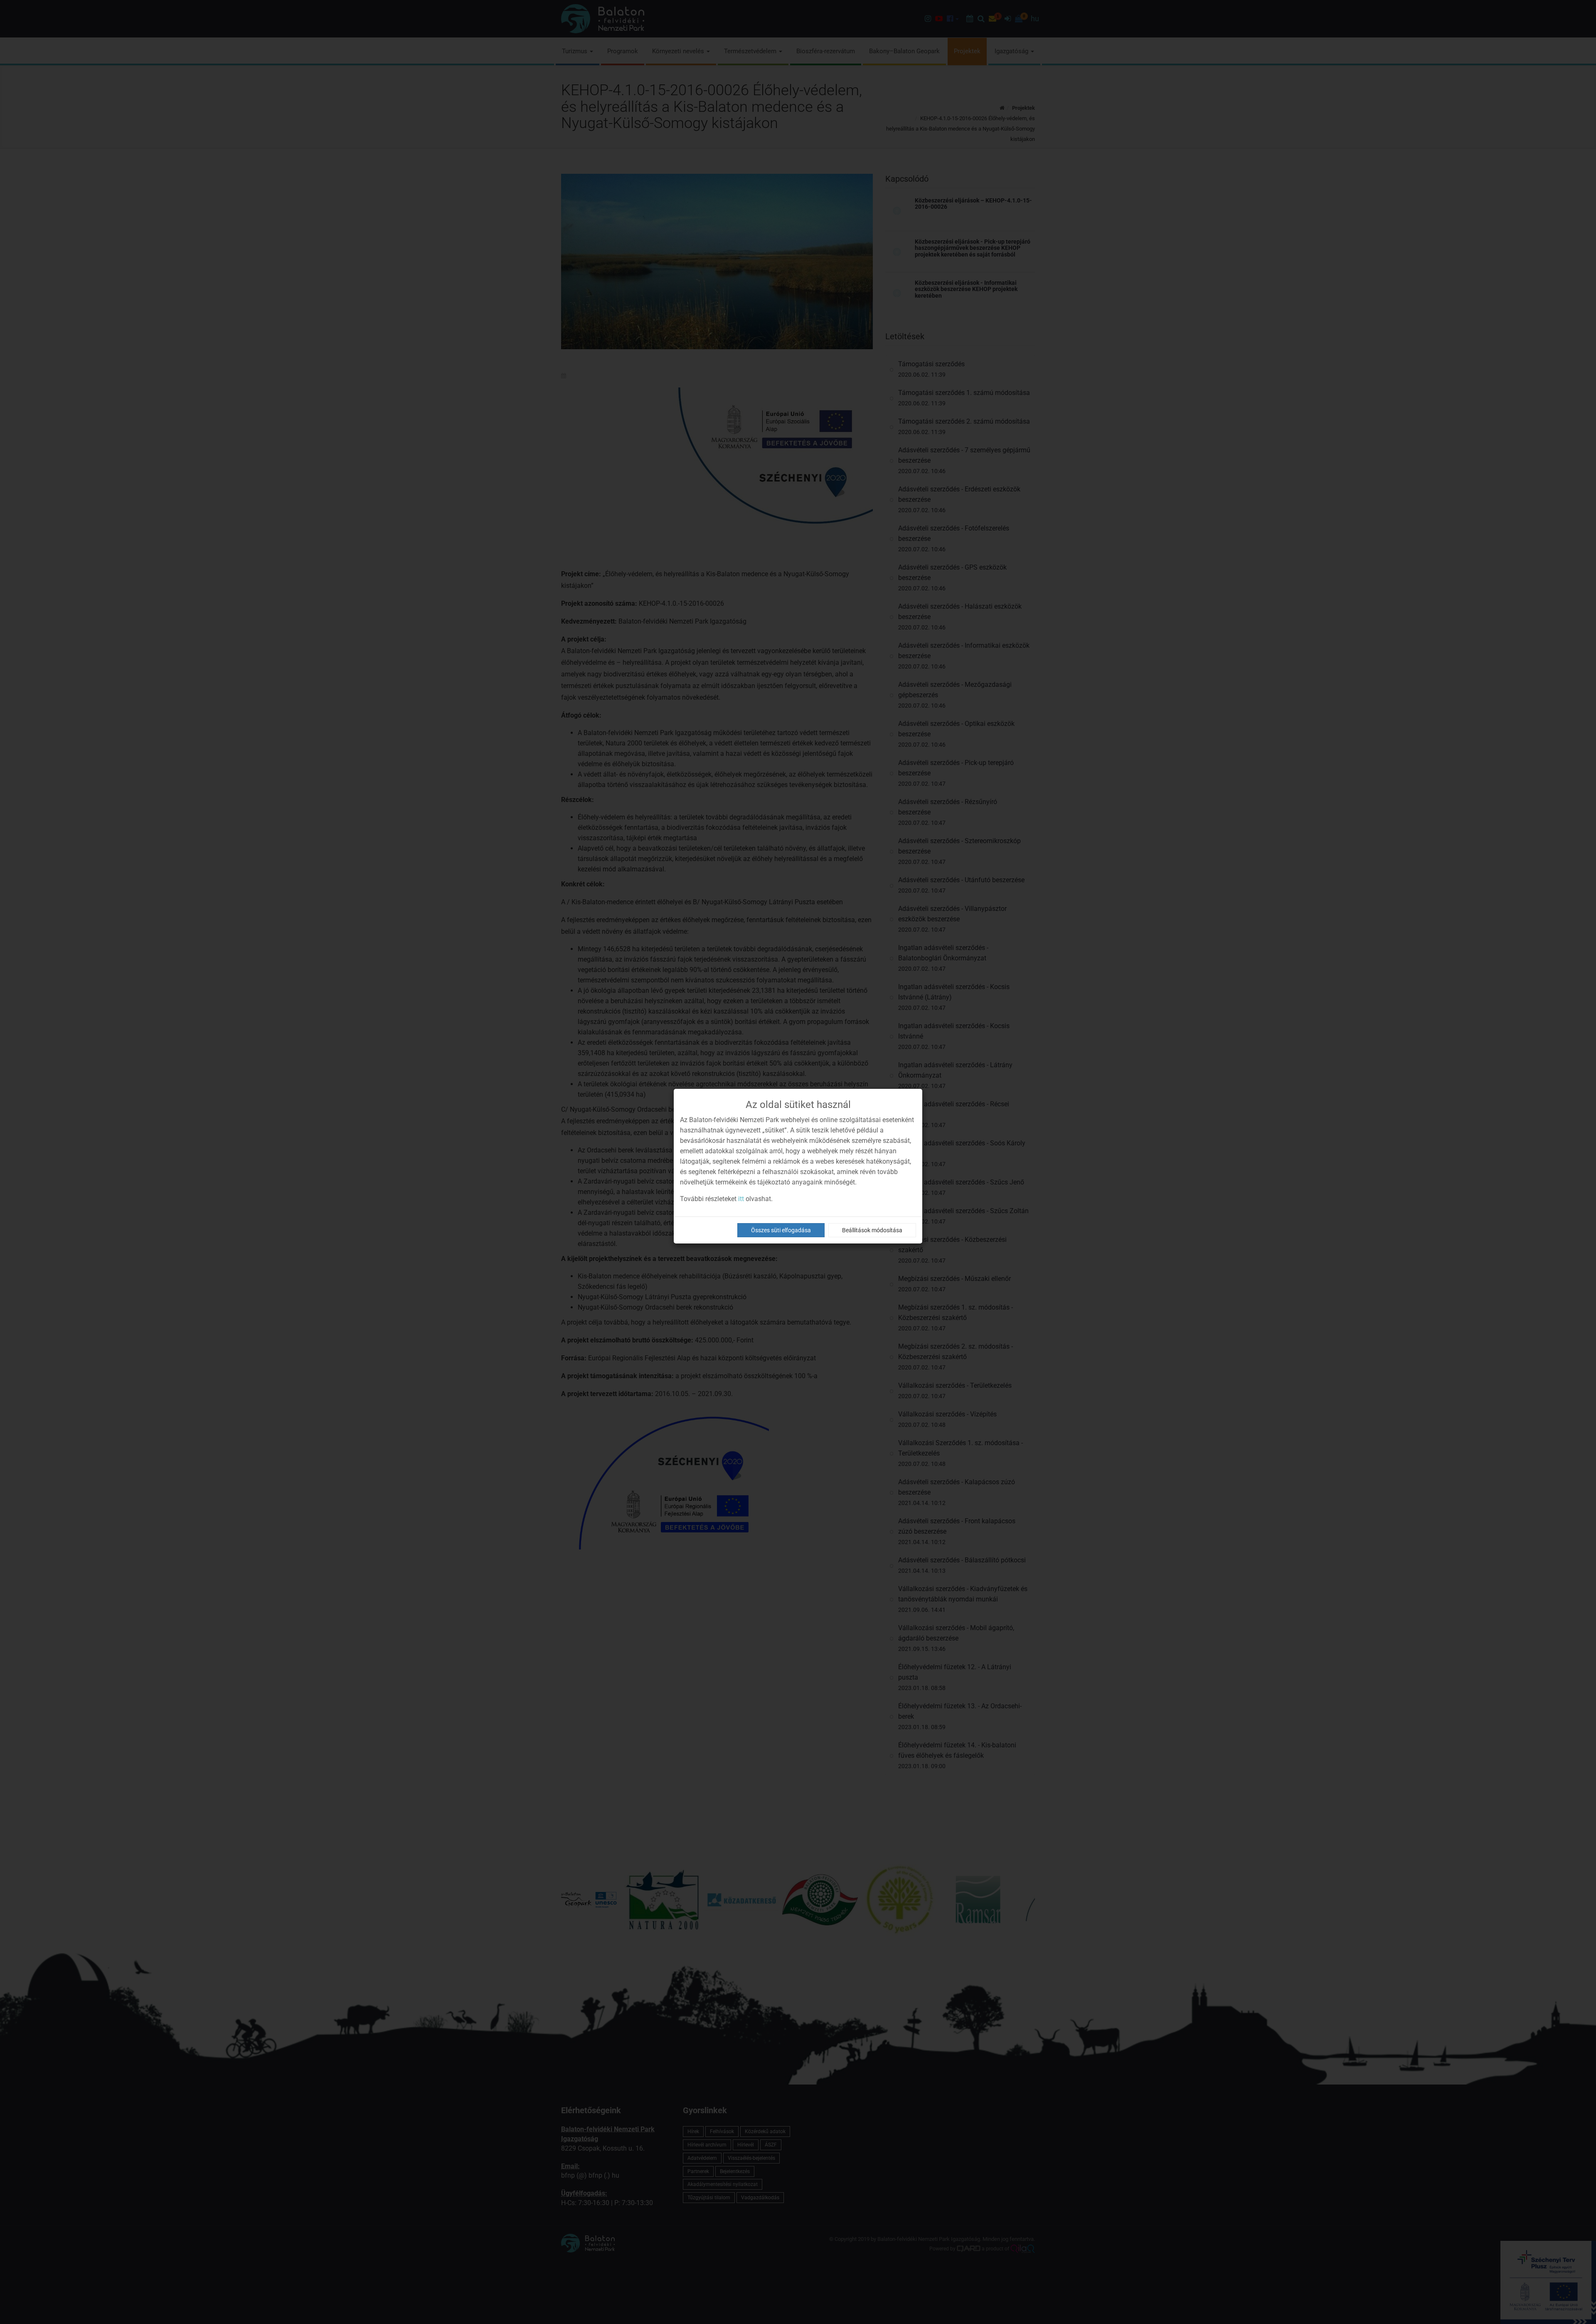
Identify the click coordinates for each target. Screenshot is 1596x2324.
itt (741, 1199)
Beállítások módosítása (872, 1230)
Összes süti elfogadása (781, 1230)
